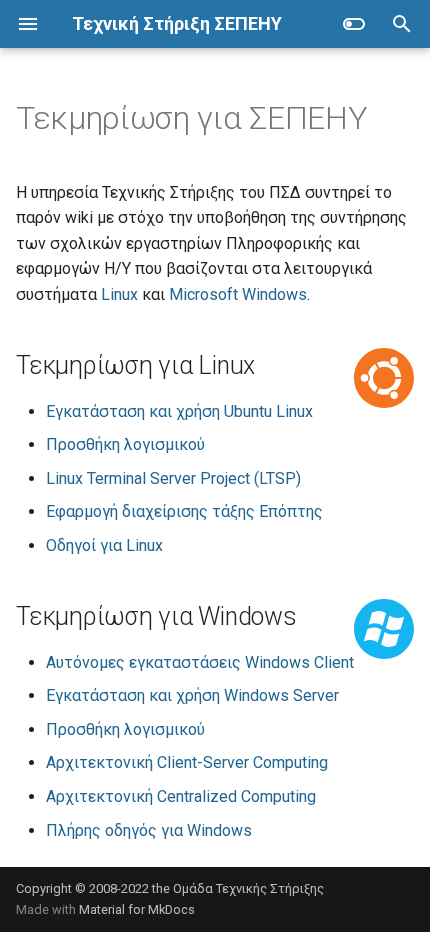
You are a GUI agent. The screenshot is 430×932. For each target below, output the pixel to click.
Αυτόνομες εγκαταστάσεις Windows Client (200, 662)
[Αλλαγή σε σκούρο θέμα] (354, 24)
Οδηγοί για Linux (104, 545)
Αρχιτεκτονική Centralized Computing (181, 796)
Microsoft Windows (238, 294)
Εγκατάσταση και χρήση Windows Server (192, 695)
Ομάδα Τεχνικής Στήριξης (248, 888)
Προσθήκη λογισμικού (125, 444)
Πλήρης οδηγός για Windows (149, 830)
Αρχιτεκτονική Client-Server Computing (187, 762)
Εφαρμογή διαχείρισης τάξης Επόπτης (184, 511)
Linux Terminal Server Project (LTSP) (173, 478)
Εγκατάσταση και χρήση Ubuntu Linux (179, 411)
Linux (119, 294)
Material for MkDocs (137, 909)
